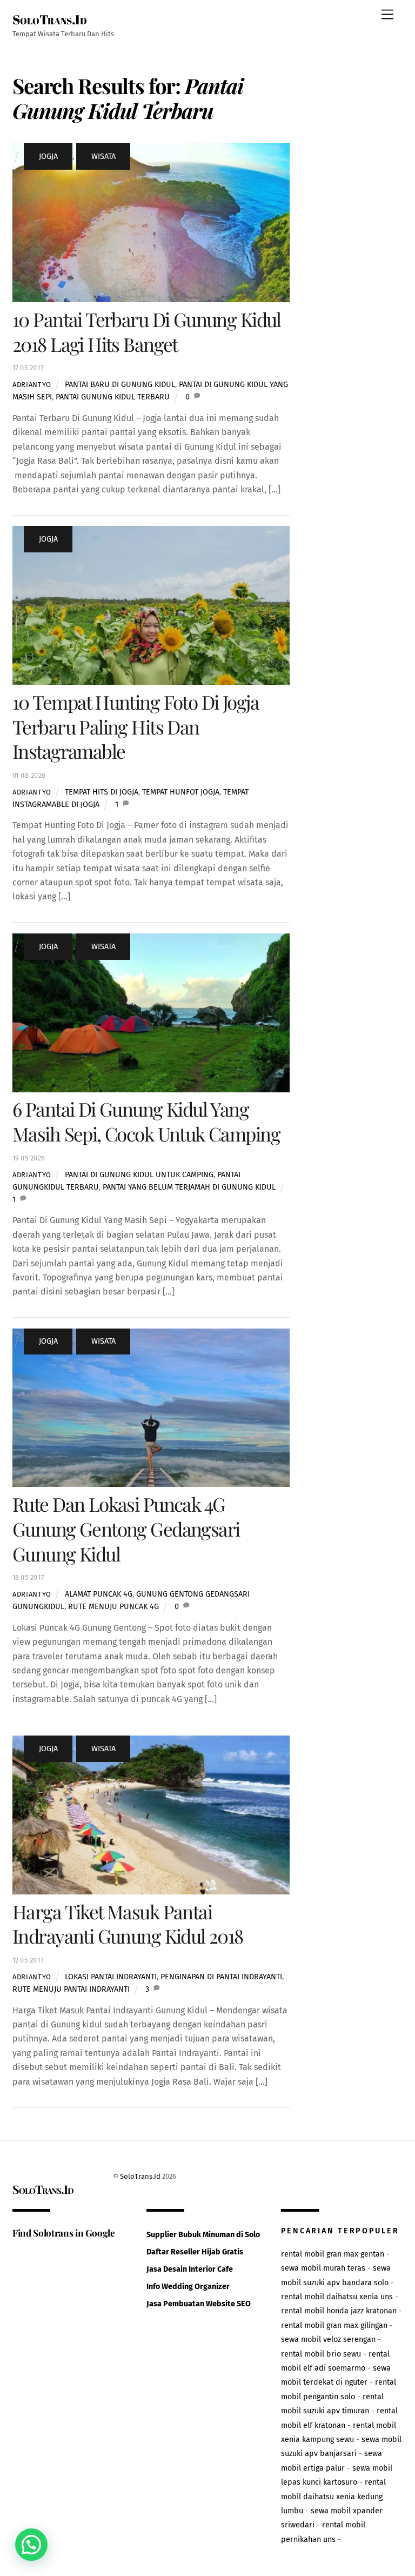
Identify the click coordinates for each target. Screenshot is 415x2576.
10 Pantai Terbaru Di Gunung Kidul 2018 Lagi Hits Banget (147, 332)
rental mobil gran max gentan (333, 2254)
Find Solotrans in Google (64, 2233)
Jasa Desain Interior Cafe (190, 2269)
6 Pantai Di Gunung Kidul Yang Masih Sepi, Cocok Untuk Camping (146, 1121)
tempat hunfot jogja (181, 792)
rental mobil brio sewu (321, 2354)
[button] (31, 2545)
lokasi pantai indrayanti (111, 1977)
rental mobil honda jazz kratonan (339, 2311)
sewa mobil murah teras (323, 2268)
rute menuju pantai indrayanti (71, 1989)
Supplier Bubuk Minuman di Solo (203, 2235)
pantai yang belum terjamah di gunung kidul (189, 1187)
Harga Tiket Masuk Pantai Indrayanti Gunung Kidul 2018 (128, 1924)
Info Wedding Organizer (188, 2287)
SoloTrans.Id (140, 2176)
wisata (103, 156)
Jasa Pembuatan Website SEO (199, 2304)
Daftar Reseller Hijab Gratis (195, 2252)
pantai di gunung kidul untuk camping (139, 1175)
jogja (48, 156)
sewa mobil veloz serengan (328, 2340)
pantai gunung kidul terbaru (113, 397)
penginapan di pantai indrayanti (221, 1977)
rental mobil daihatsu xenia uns (337, 2297)
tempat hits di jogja (102, 792)
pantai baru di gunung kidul (120, 385)
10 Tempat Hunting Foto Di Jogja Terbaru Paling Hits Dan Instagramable (136, 727)
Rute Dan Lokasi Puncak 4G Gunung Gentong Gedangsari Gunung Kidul (126, 1529)
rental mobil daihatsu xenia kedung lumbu (333, 2497)
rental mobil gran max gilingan (334, 2325)
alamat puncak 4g (99, 1594)
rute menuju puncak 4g (113, 1607)
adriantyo (32, 385)
